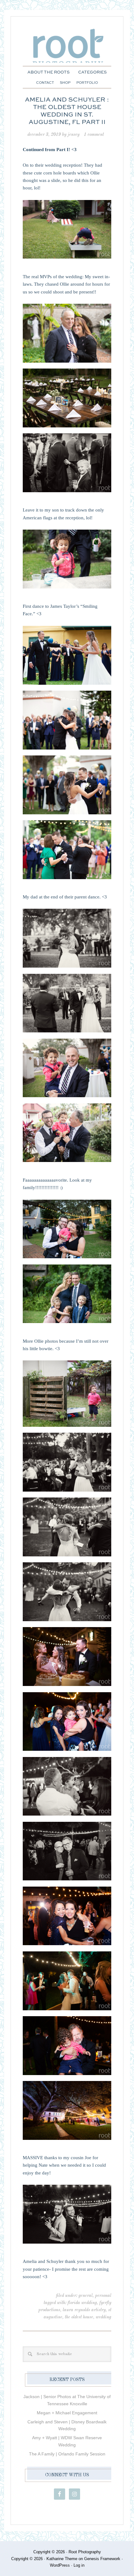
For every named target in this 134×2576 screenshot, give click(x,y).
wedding (103, 2317)
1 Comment (94, 135)
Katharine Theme (62, 2559)
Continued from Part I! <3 (50, 150)
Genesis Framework (102, 2559)
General (86, 2296)
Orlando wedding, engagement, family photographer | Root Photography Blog (67, 49)
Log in (79, 2565)
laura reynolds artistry (84, 2310)
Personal (103, 2296)
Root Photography (85, 2552)
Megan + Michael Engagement (67, 2413)
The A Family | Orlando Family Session (67, 2454)
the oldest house (79, 2317)
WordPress (60, 2565)
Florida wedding (82, 2303)
